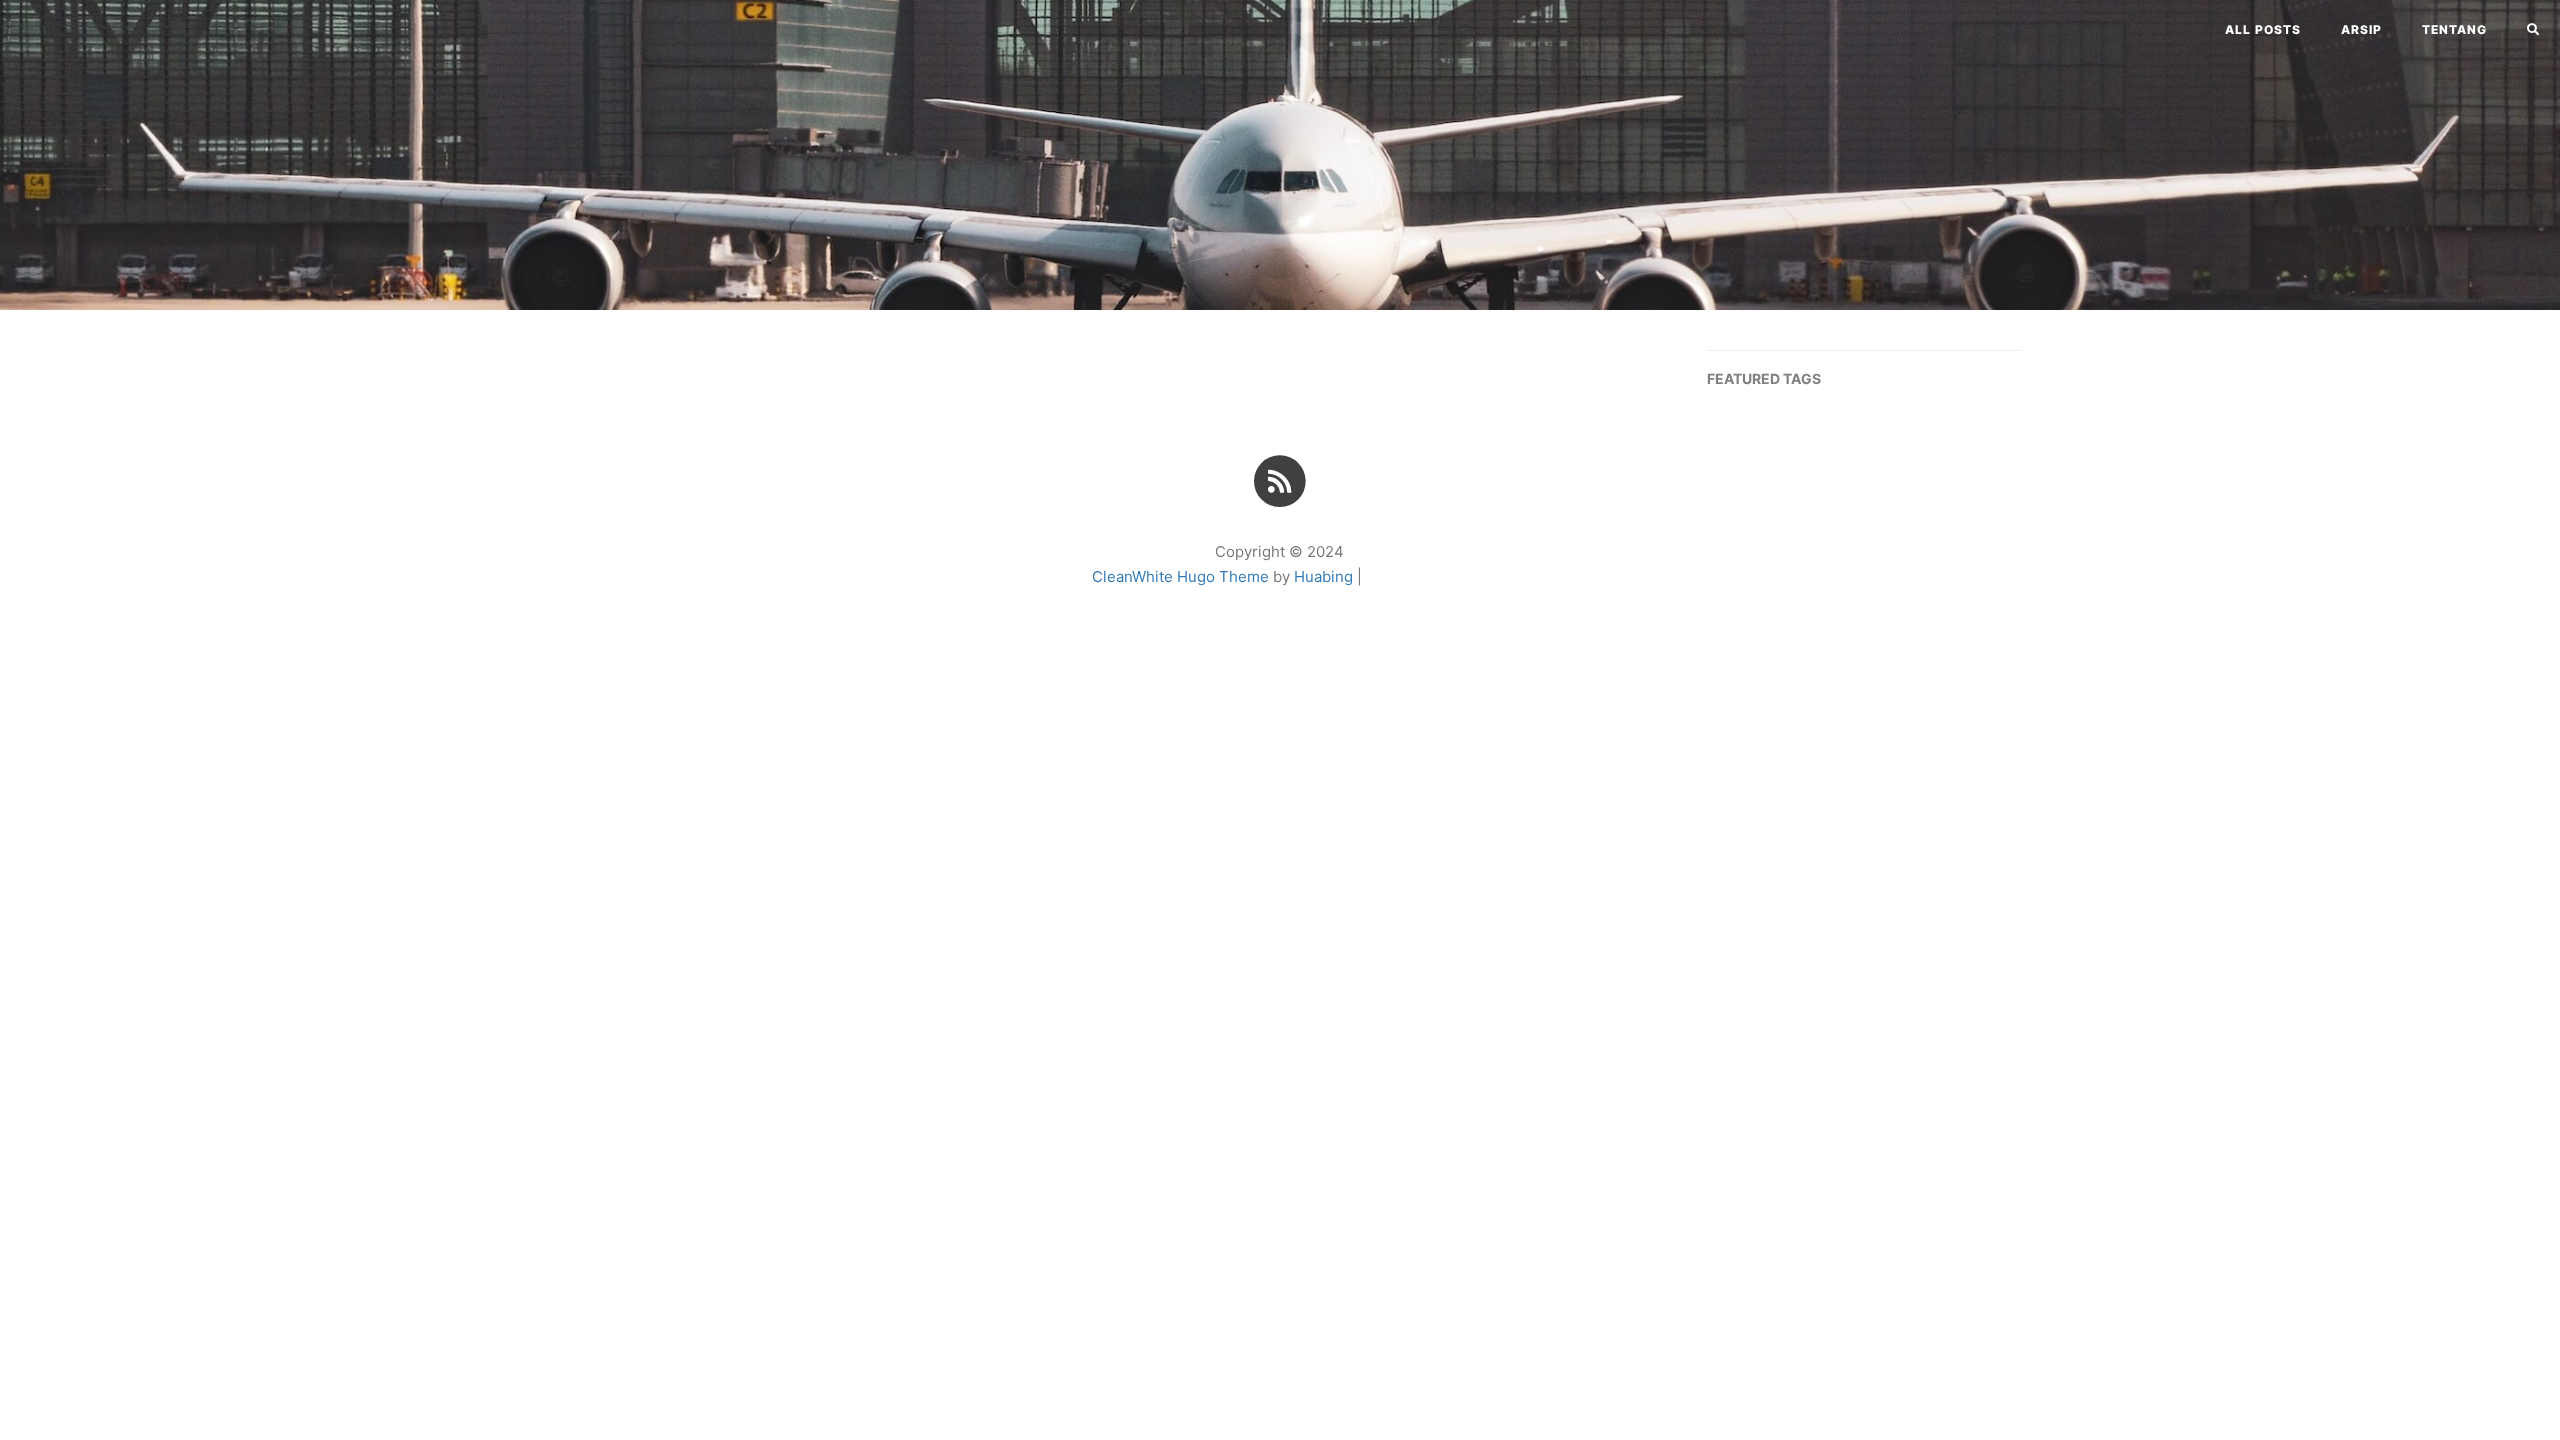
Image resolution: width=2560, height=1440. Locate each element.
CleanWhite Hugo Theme (1180, 576)
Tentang (2454, 29)
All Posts (2263, 29)
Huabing (1323, 576)
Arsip (2361, 29)
